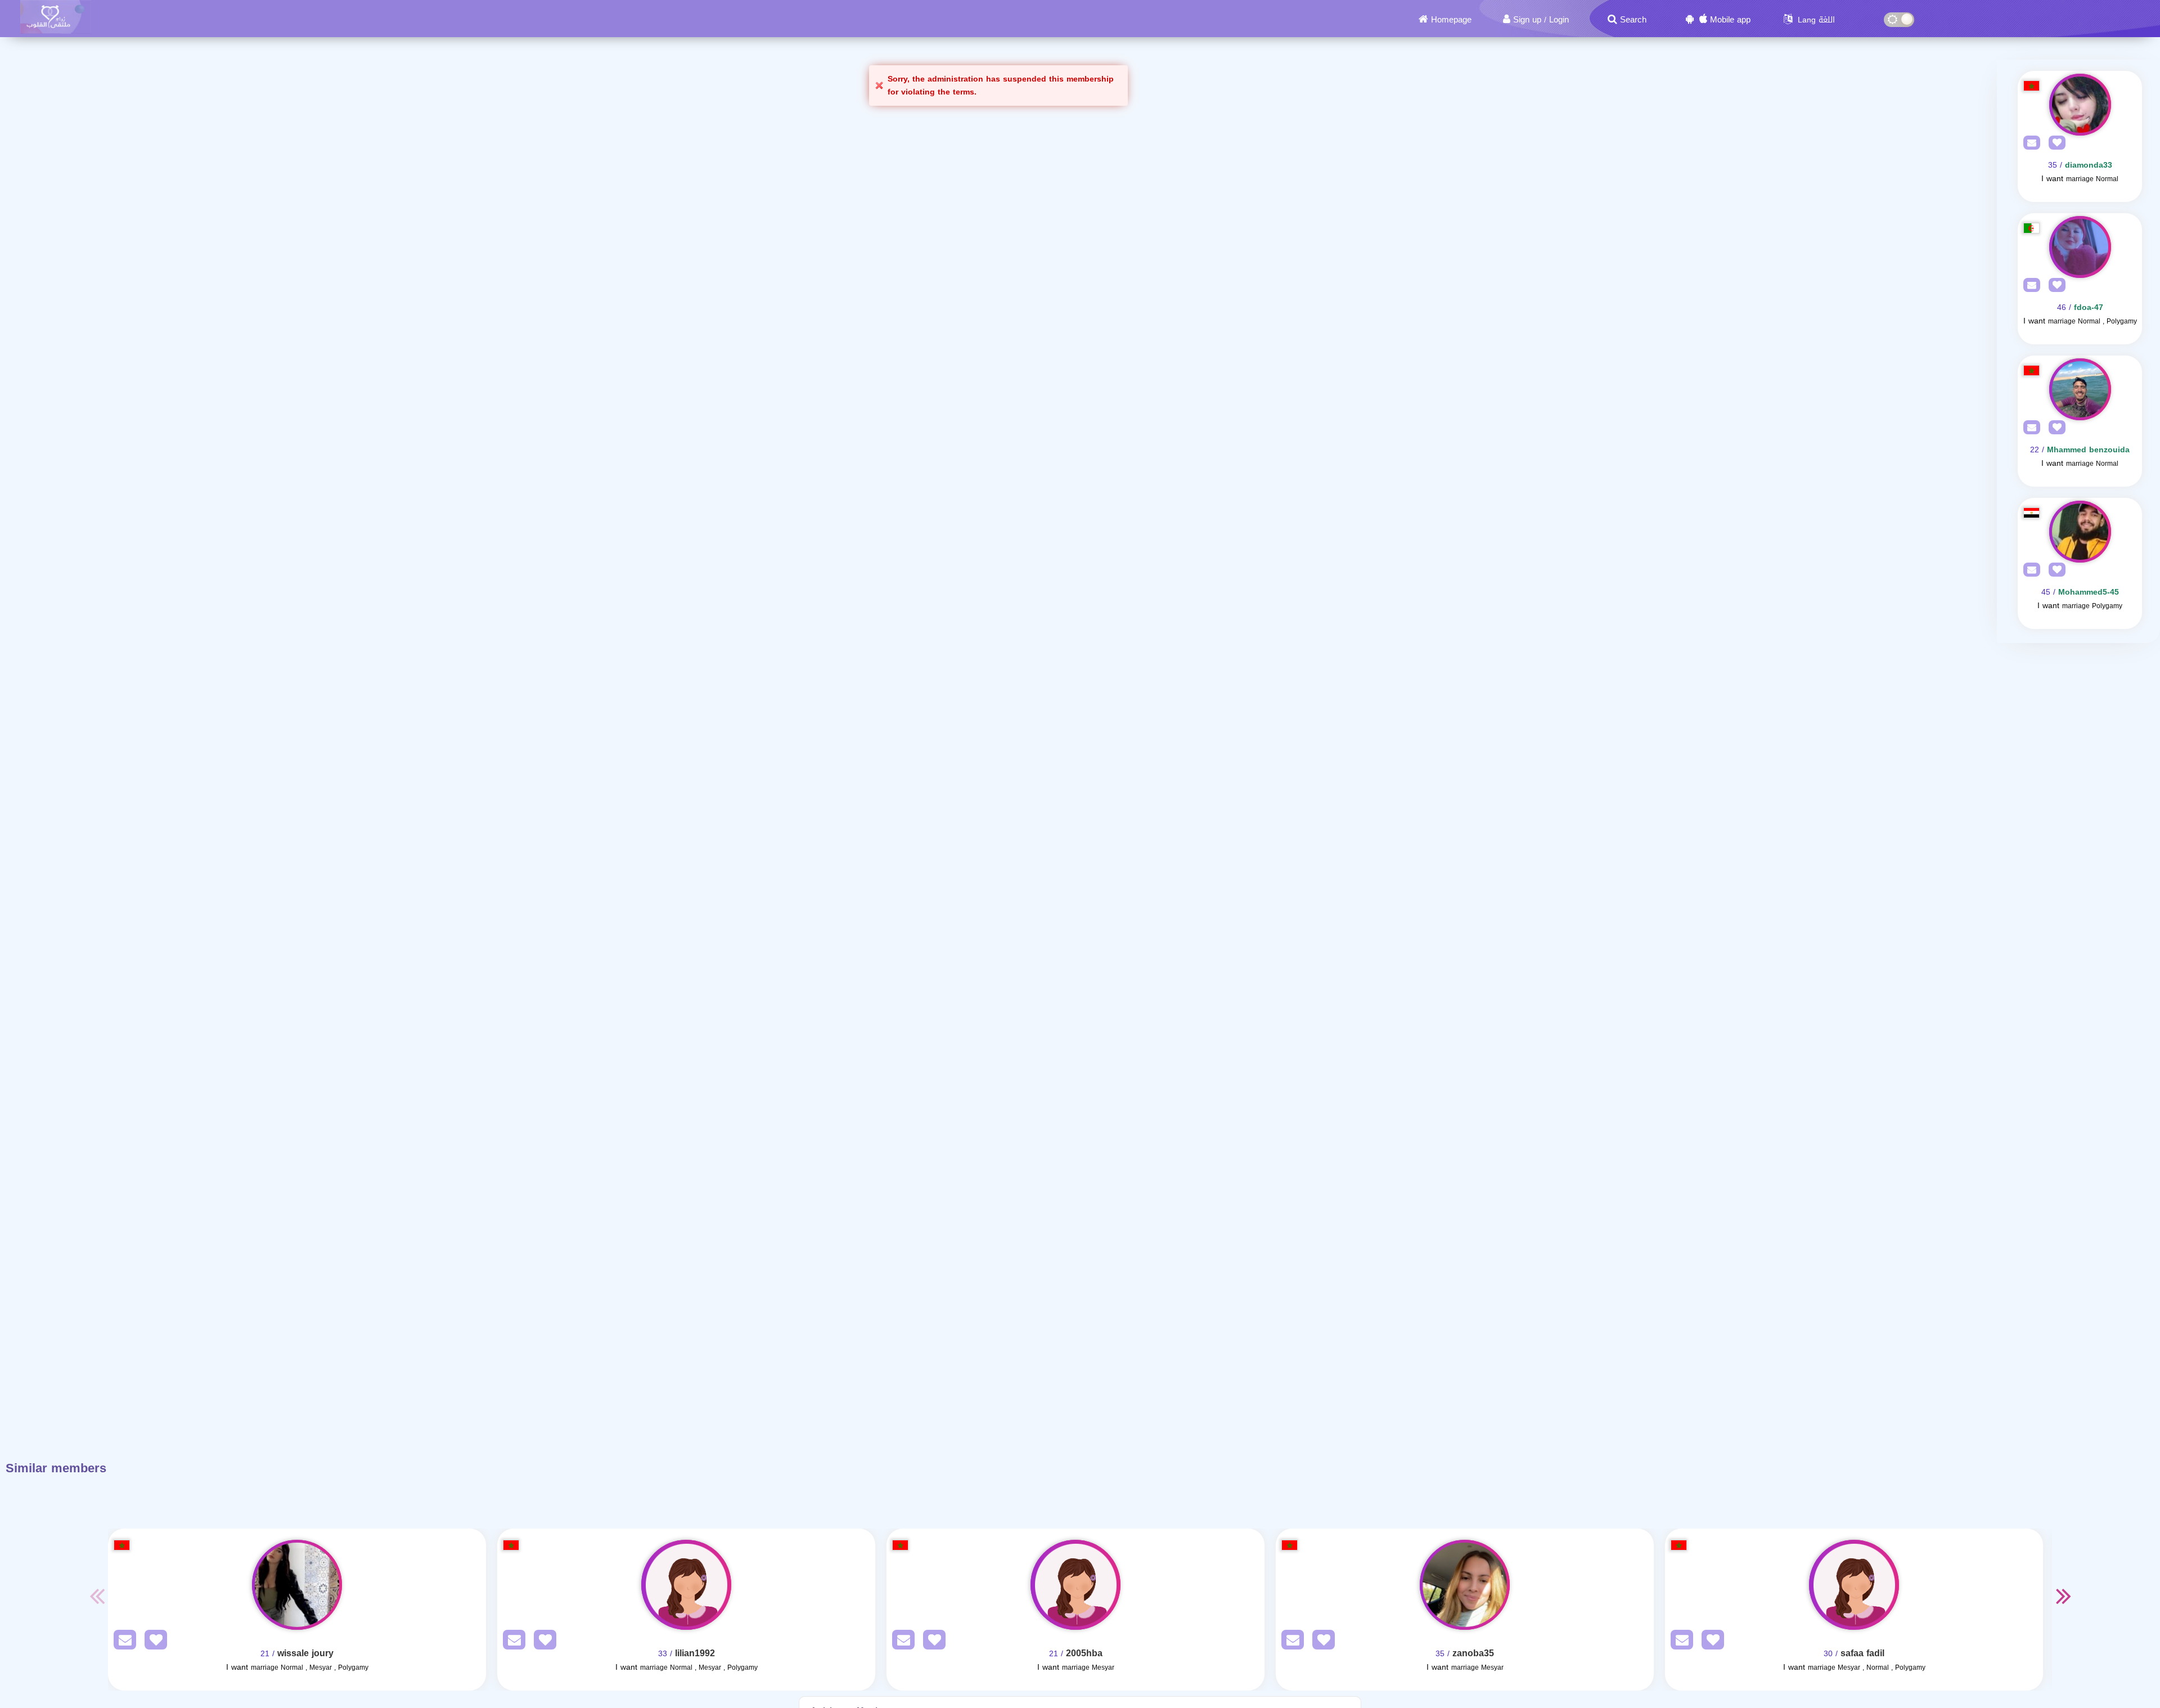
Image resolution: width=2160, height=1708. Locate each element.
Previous (97, 1595)
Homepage (1451, 20)
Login (1559, 20)
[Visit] (2080, 105)
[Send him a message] (2029, 143)
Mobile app (1730, 20)
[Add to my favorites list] (2054, 143)
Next (2063, 1595)
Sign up (1527, 20)
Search (1633, 20)
